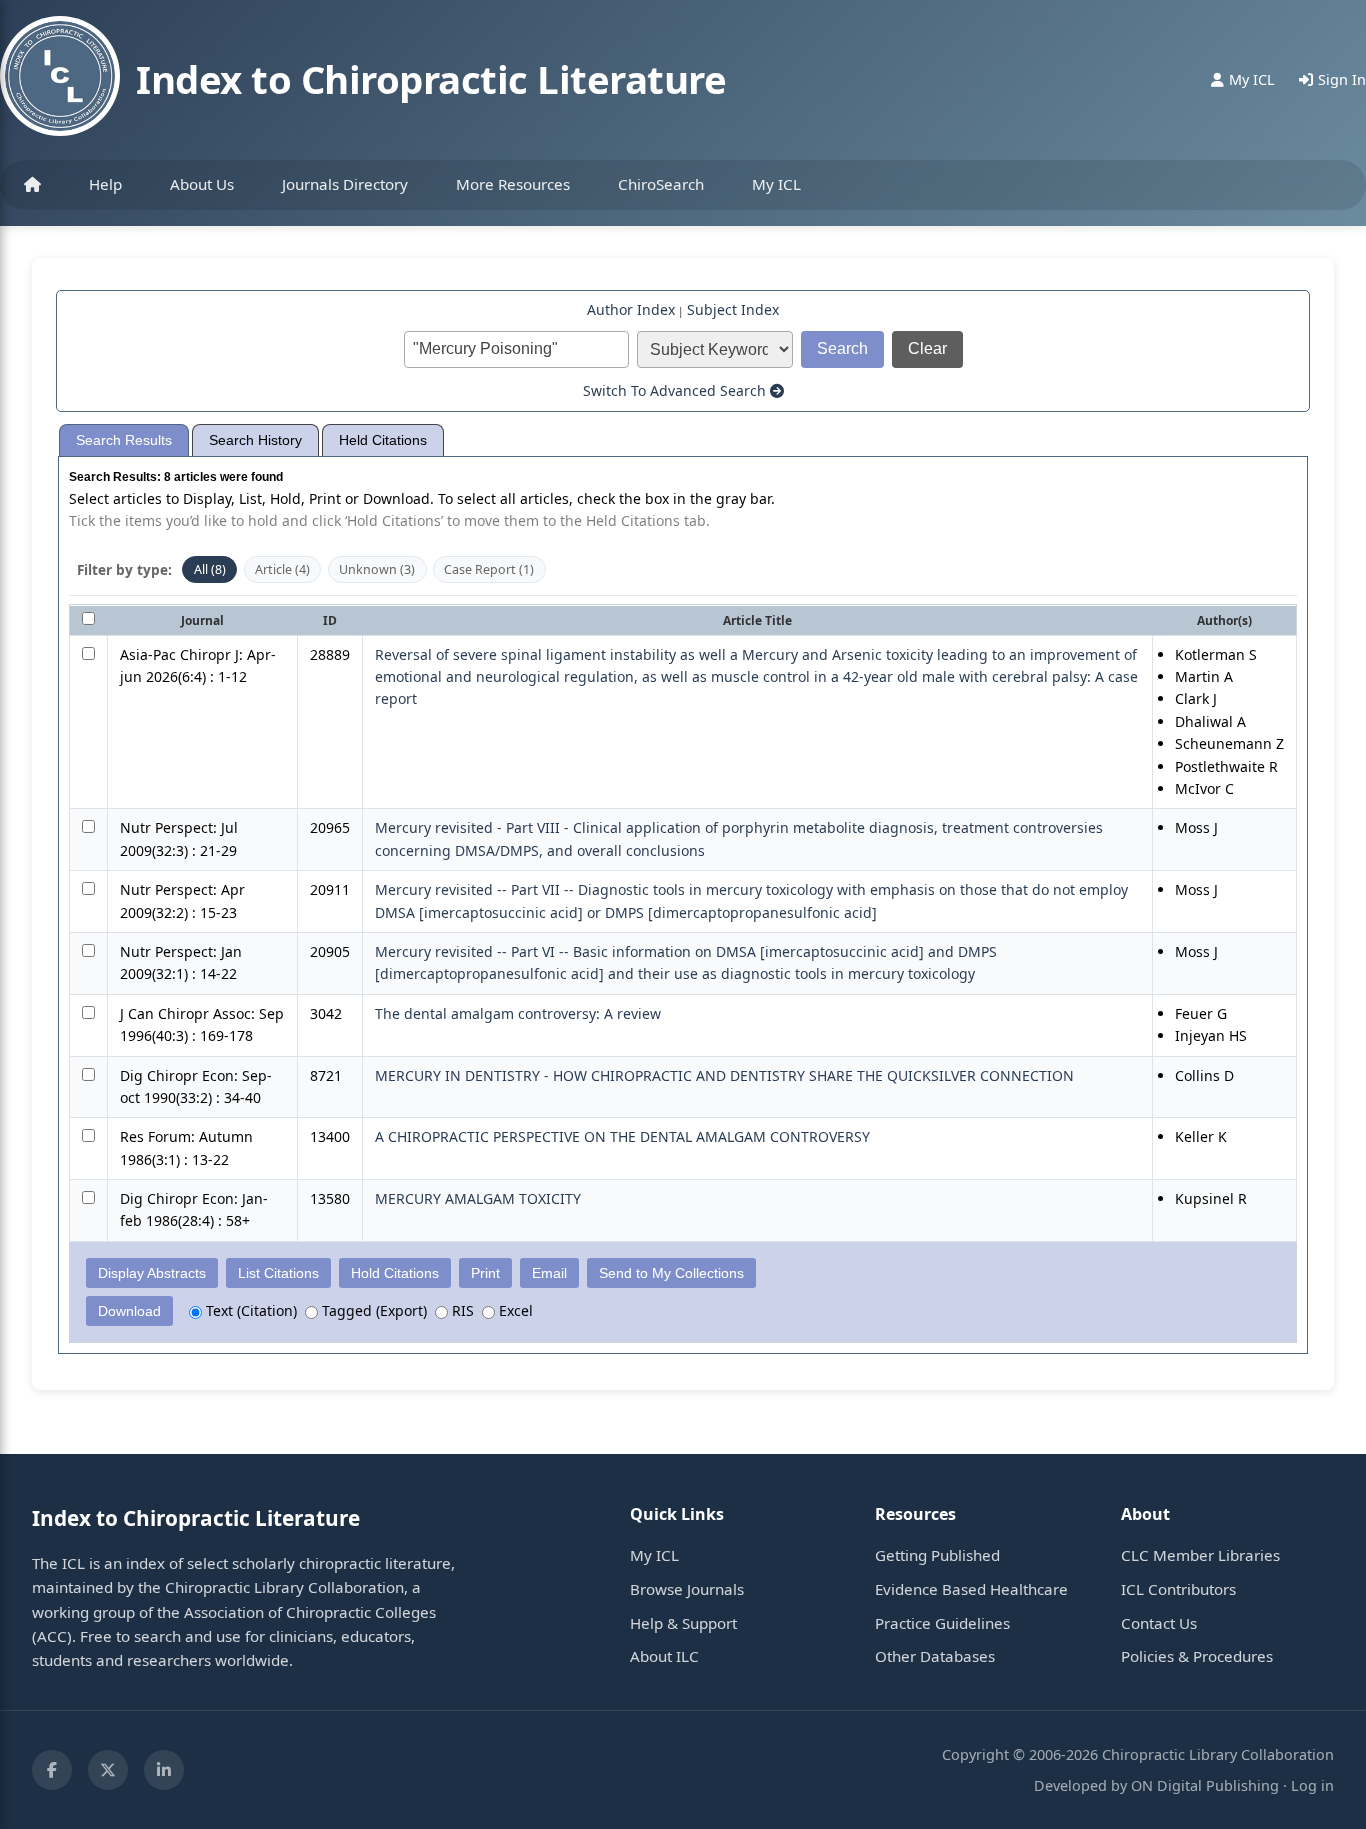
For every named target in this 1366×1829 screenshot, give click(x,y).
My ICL (776, 184)
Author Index (631, 309)
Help (105, 184)
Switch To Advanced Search (676, 390)
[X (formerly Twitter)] (108, 1770)
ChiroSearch (661, 184)
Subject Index (733, 309)
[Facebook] (52, 1770)
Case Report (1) (489, 569)
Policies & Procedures (1197, 1656)
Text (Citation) (249, 1310)
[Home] (32, 185)
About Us (202, 184)
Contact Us (1159, 1623)
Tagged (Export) (372, 1310)
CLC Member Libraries (1200, 1555)
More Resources (513, 184)
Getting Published (937, 1555)
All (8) (210, 569)
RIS (461, 1310)
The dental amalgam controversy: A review (518, 1013)
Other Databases (935, 1656)
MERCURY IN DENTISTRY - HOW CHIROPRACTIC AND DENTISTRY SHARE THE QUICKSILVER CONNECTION (724, 1075)
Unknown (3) (377, 569)
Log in (1312, 1785)
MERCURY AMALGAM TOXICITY (478, 1198)
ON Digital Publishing (1205, 1785)
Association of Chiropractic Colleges (310, 1612)
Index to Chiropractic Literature (431, 79)
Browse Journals (687, 1589)
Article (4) (282, 569)
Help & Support (683, 1623)
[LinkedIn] (164, 1770)
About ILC (664, 1656)
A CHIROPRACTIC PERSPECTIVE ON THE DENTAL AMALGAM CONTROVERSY (622, 1136)
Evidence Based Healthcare (971, 1589)
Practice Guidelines (942, 1623)
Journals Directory (345, 184)
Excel (514, 1310)
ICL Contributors (1178, 1589)
